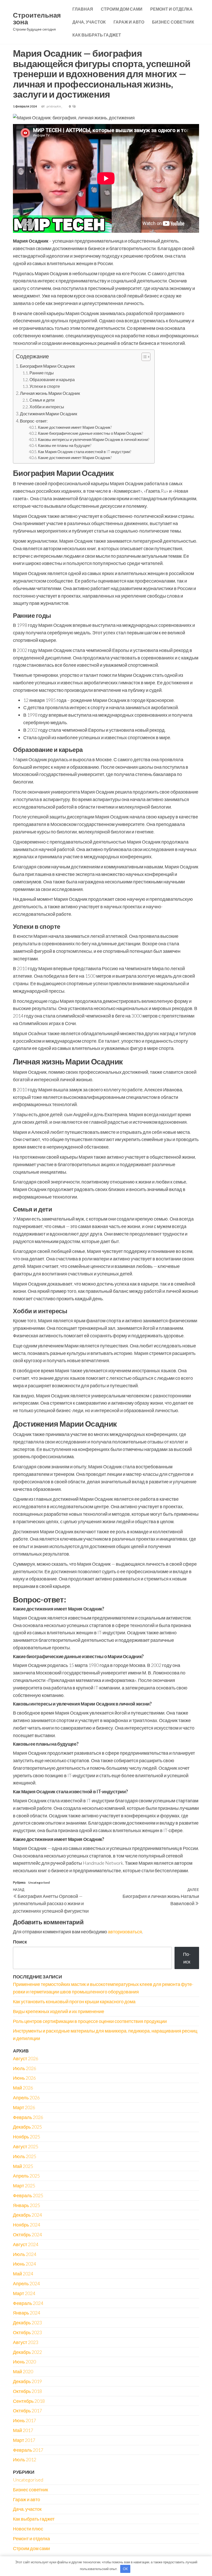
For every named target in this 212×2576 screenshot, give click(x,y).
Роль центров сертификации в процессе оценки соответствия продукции (90, 2021)
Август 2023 (26, 2342)
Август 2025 (26, 2146)
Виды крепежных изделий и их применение (59, 2011)
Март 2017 (24, 2440)
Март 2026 (24, 2107)
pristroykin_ (55, 106)
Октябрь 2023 (27, 2332)
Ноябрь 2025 (26, 2137)
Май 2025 (23, 2166)
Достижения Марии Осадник (48, 414)
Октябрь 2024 (27, 2234)
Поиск (20, 1942)
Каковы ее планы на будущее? (65, 445)
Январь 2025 (26, 2205)
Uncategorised (39, 1882)
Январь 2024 (26, 2313)
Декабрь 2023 (27, 2323)
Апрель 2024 (26, 2283)
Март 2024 (24, 2293)
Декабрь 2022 (27, 2352)
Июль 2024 (25, 2254)
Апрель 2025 (26, 2176)
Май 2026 (23, 2088)
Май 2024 (23, 2274)
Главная (83, 9)
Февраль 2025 (28, 2195)
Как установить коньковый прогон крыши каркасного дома (74, 2001)
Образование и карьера (52, 379)
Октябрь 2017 (27, 2411)
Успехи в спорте (45, 386)
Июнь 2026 (24, 2078)
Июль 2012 (25, 2459)
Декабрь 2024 (27, 2215)
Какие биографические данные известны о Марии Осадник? (90, 433)
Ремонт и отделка (171, 9)
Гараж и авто (129, 22)
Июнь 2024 (24, 2264)
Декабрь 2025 (27, 2127)
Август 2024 (26, 2244)
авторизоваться (125, 1932)
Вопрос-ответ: (34, 421)
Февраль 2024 (28, 2303)
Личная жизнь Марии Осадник (50, 393)
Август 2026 (26, 2058)
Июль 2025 (25, 2156)
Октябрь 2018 (27, 2391)
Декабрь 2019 (27, 2381)
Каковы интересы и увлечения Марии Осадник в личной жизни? (94, 440)
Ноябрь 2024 (26, 2225)
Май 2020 (23, 2371)
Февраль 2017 (28, 2450)
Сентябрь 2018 (29, 2401)
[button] (143, 357)
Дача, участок (89, 22)
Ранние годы (42, 373)
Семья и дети (42, 400)
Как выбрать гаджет (97, 35)
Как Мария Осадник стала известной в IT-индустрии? (85, 452)
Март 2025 (24, 2186)
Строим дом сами (122, 9)
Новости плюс (28, 2529)
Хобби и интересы (47, 407)
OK (125, 2569)
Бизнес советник (173, 22)
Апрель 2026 (26, 2098)
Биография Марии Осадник (47, 366)
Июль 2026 (25, 2068)
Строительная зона (37, 18)
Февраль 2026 (28, 2117)
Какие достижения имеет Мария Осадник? (75, 427)
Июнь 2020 (24, 2362)
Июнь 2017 (24, 2420)
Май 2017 (23, 2430)
